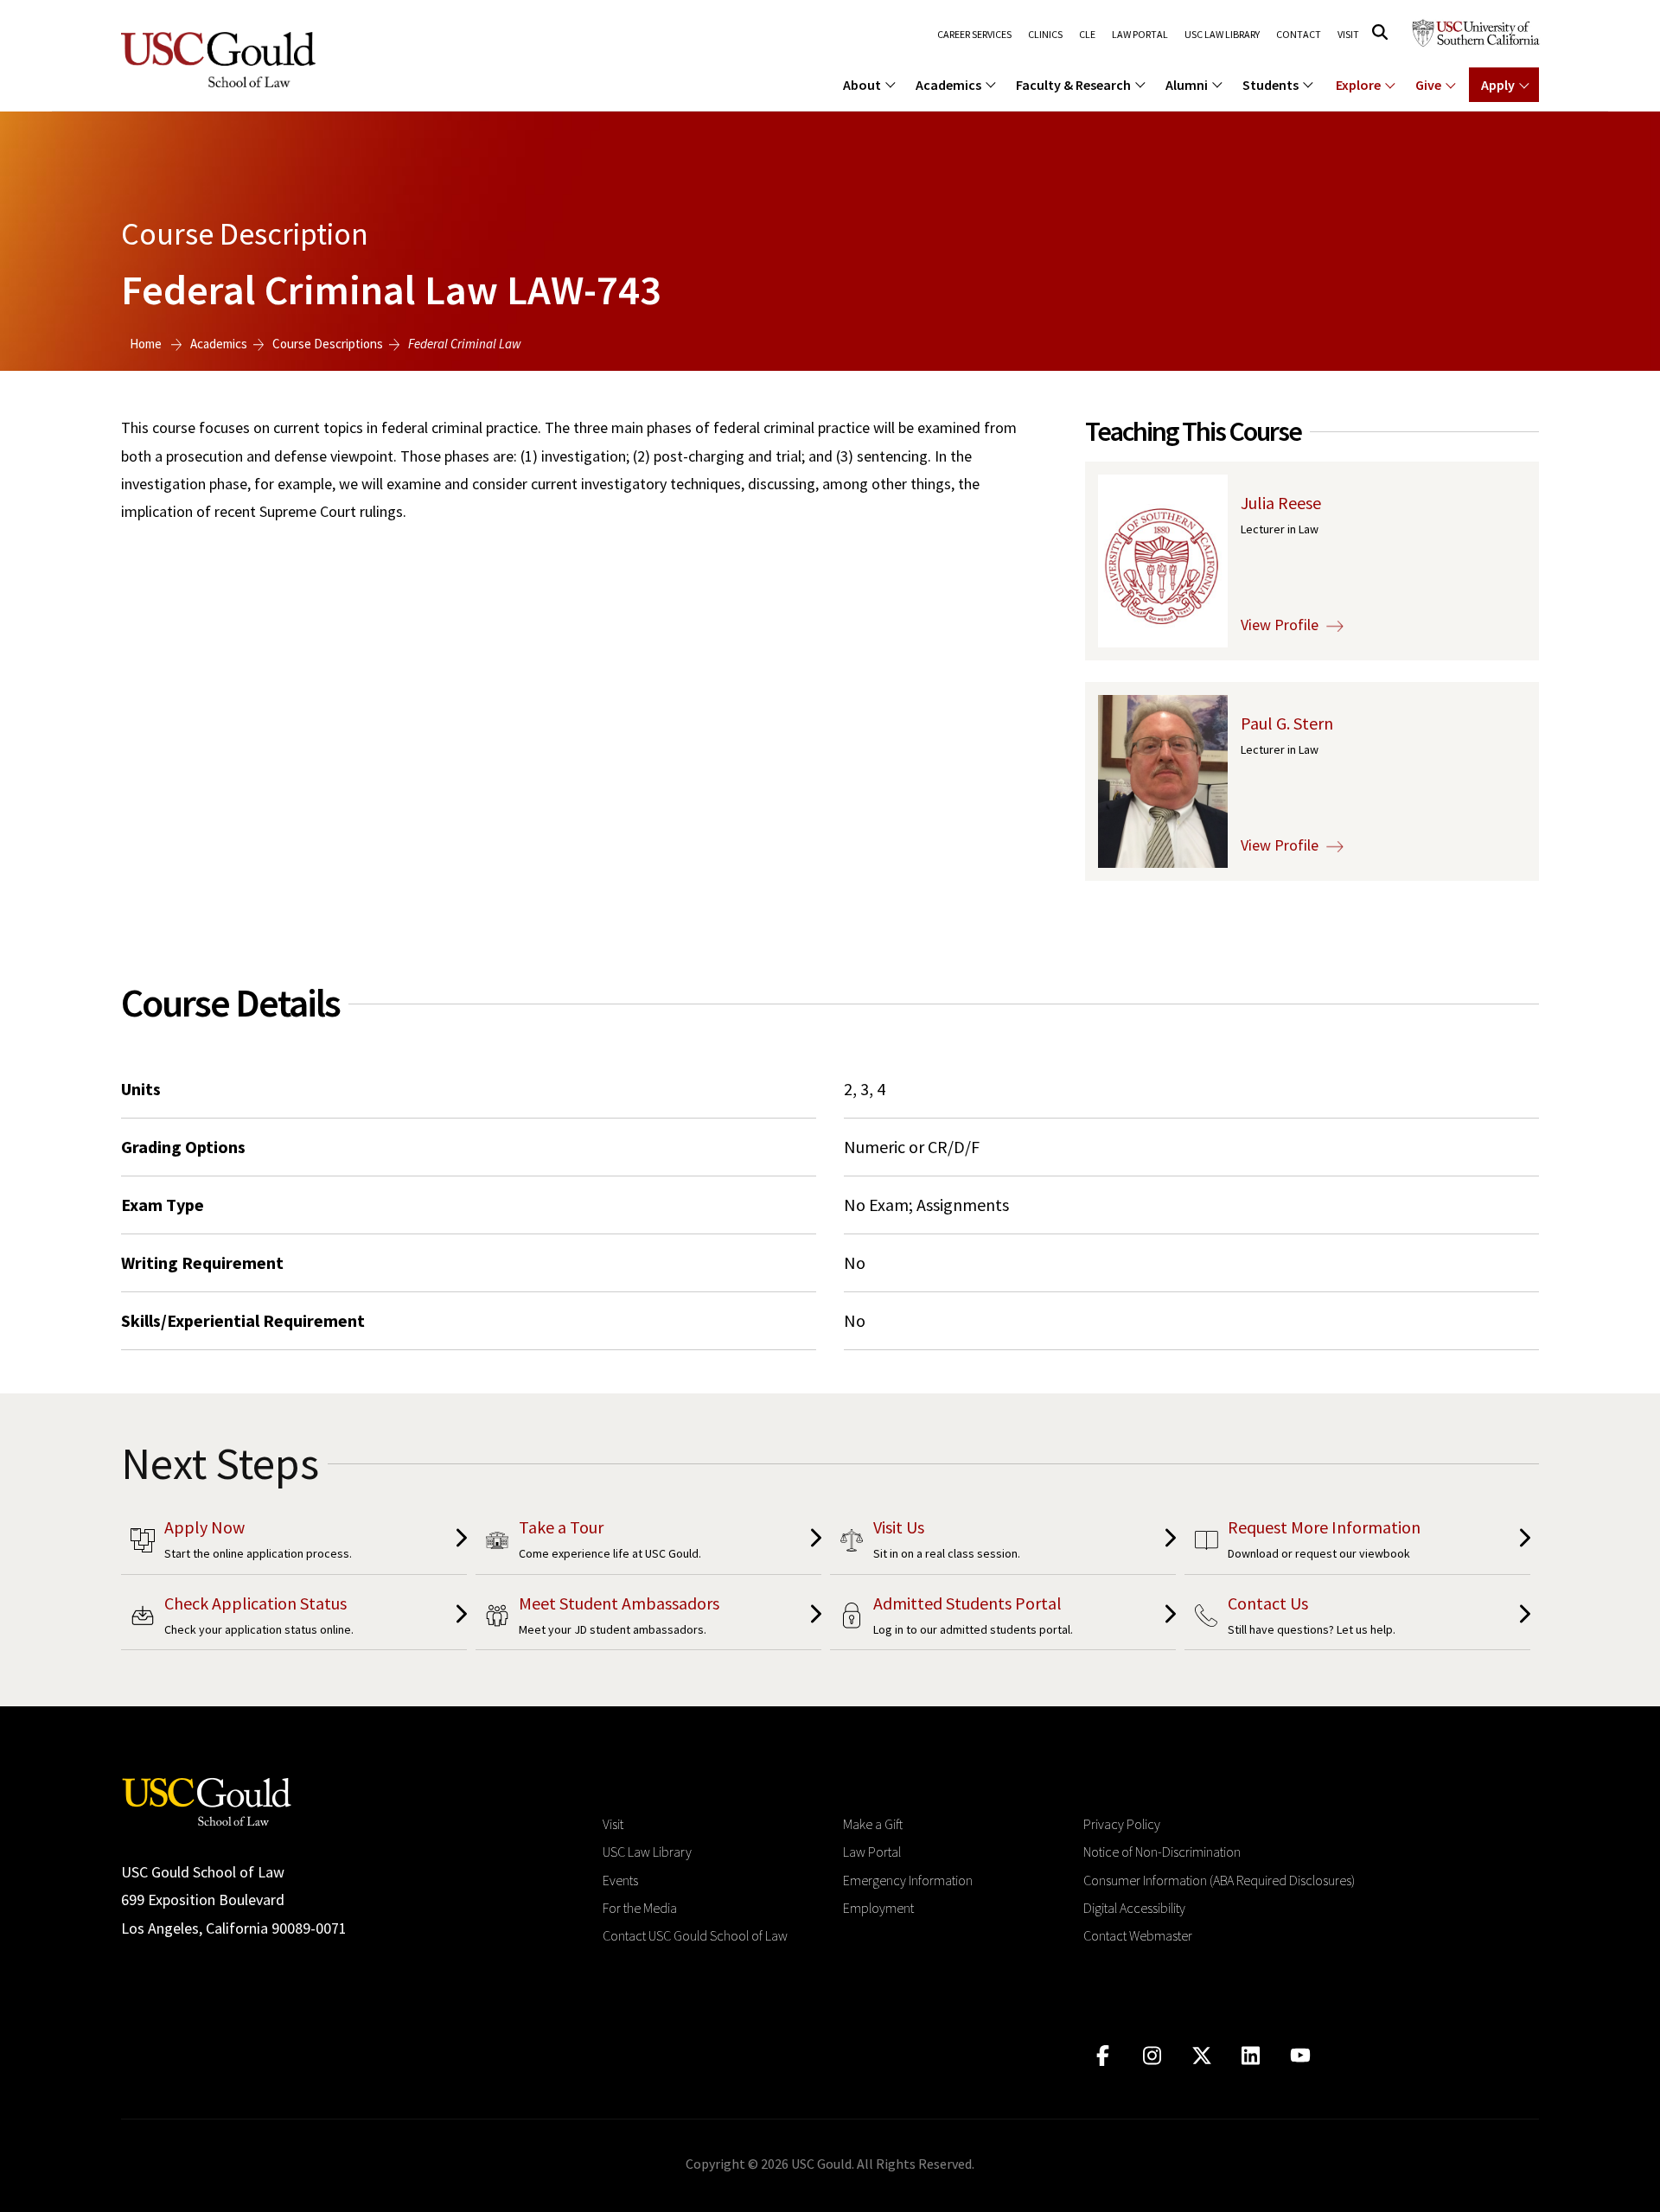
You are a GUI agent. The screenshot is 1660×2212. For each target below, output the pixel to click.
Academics (219, 344)
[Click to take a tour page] (648, 1543)
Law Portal (1140, 35)
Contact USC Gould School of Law (695, 1935)
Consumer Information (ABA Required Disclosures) (1219, 1880)
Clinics (1045, 35)
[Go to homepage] (207, 1800)
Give (1428, 85)
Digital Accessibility (1134, 1908)
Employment (878, 1908)
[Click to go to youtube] (1300, 2056)
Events (620, 1880)
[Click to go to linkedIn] (1251, 2056)
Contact (1299, 35)
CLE (1087, 35)
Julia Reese (1281, 503)
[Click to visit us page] (1003, 1543)
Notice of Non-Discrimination (1162, 1852)
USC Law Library (1222, 35)
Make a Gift (873, 1824)
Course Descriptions (328, 344)
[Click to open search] (1380, 32)
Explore (1358, 85)
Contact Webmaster (1138, 1935)
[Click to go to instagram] (1152, 2056)
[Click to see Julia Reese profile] (1163, 560)
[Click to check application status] (294, 1619)
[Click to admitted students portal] (1003, 1619)
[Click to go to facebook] (1103, 2056)
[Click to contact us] (1357, 1619)
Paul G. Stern (1287, 723)
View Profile (1281, 625)
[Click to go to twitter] (1201, 2056)
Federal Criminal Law (465, 344)
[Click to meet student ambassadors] (648, 1619)
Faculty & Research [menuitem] (1073, 85)
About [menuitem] (862, 85)
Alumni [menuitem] (1187, 85)
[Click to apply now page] (294, 1543)
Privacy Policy (1122, 1824)
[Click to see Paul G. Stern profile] (1163, 780)
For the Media (640, 1908)
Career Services (974, 35)
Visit (1348, 35)
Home (146, 344)
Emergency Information (908, 1880)
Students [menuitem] (1271, 85)
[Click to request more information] (1357, 1543)
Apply (1498, 85)
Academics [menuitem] (948, 85)
